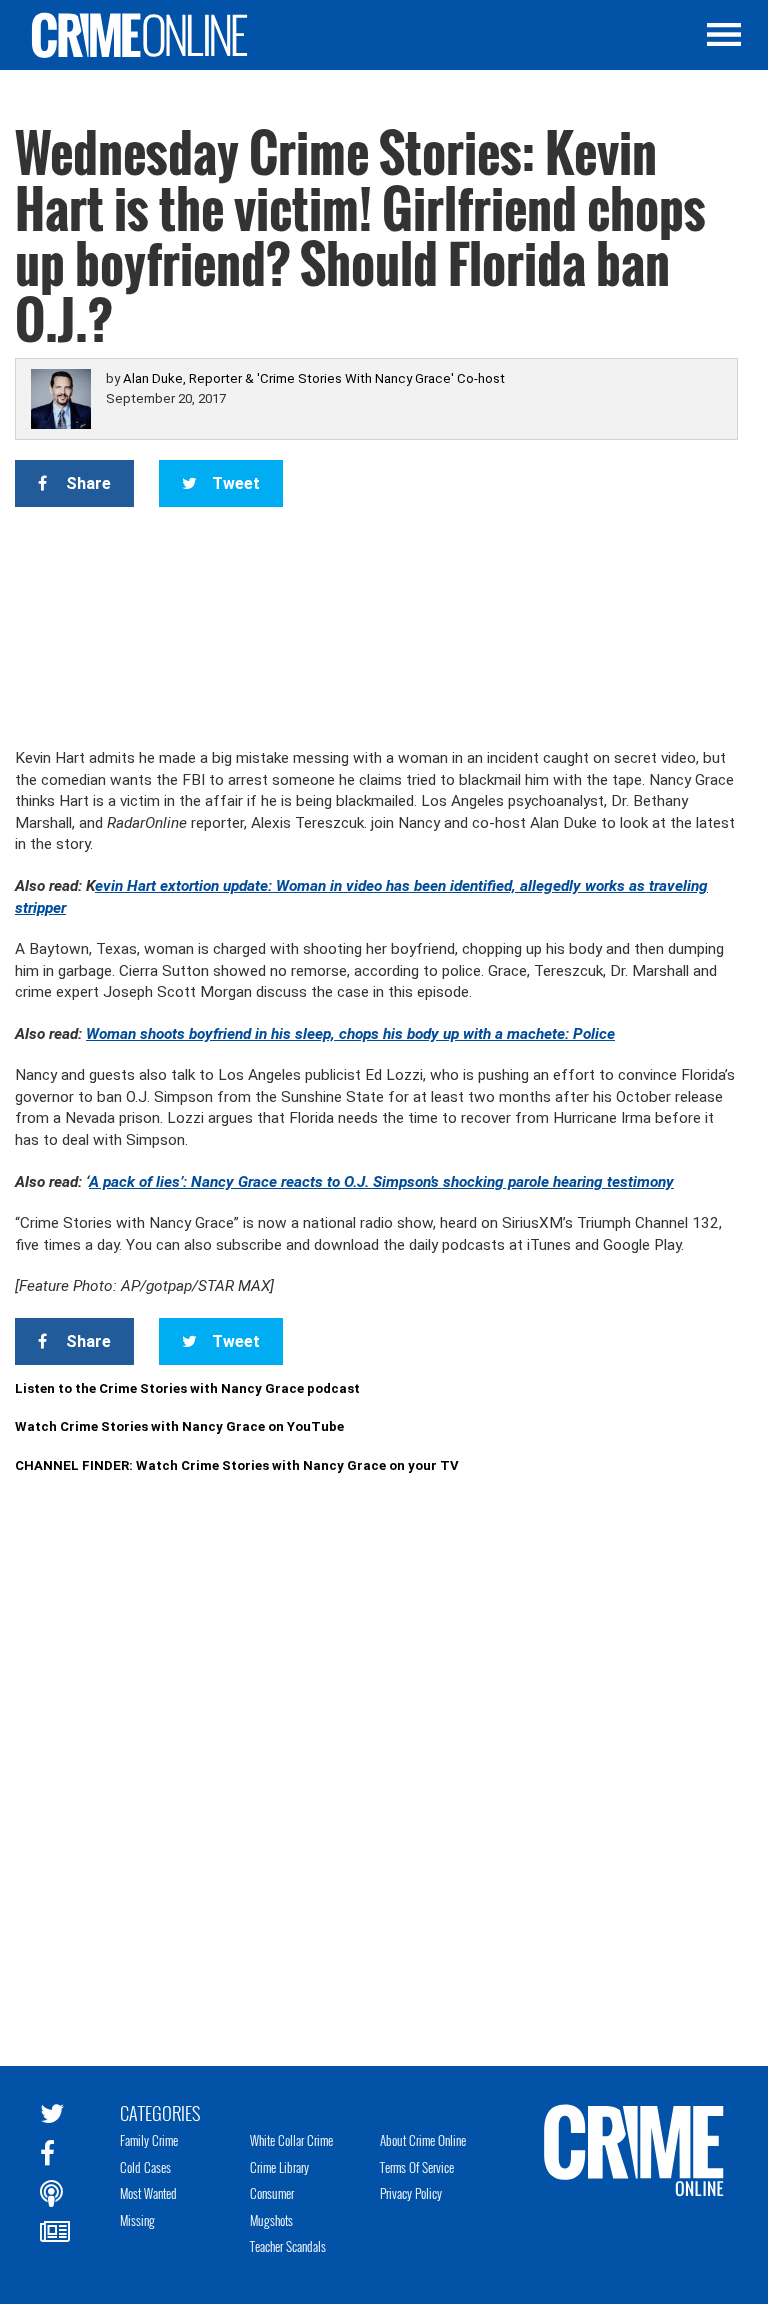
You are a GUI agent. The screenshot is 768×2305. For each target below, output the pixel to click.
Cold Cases (145, 2167)
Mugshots (271, 2220)
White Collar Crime (291, 2140)
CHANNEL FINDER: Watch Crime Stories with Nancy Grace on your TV (237, 1465)
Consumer (272, 2193)
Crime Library (279, 2167)
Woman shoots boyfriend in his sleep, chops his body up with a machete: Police (350, 1034)
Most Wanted (148, 2193)
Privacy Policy (411, 2193)
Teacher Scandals (288, 2246)
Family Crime (149, 2140)
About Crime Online (423, 2140)
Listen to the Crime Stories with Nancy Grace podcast (187, 1388)
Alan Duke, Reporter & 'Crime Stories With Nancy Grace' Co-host (314, 378)
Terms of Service (417, 2167)
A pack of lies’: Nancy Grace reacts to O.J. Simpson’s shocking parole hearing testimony (381, 1182)
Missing (137, 2220)
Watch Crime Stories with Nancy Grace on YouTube (179, 1426)
